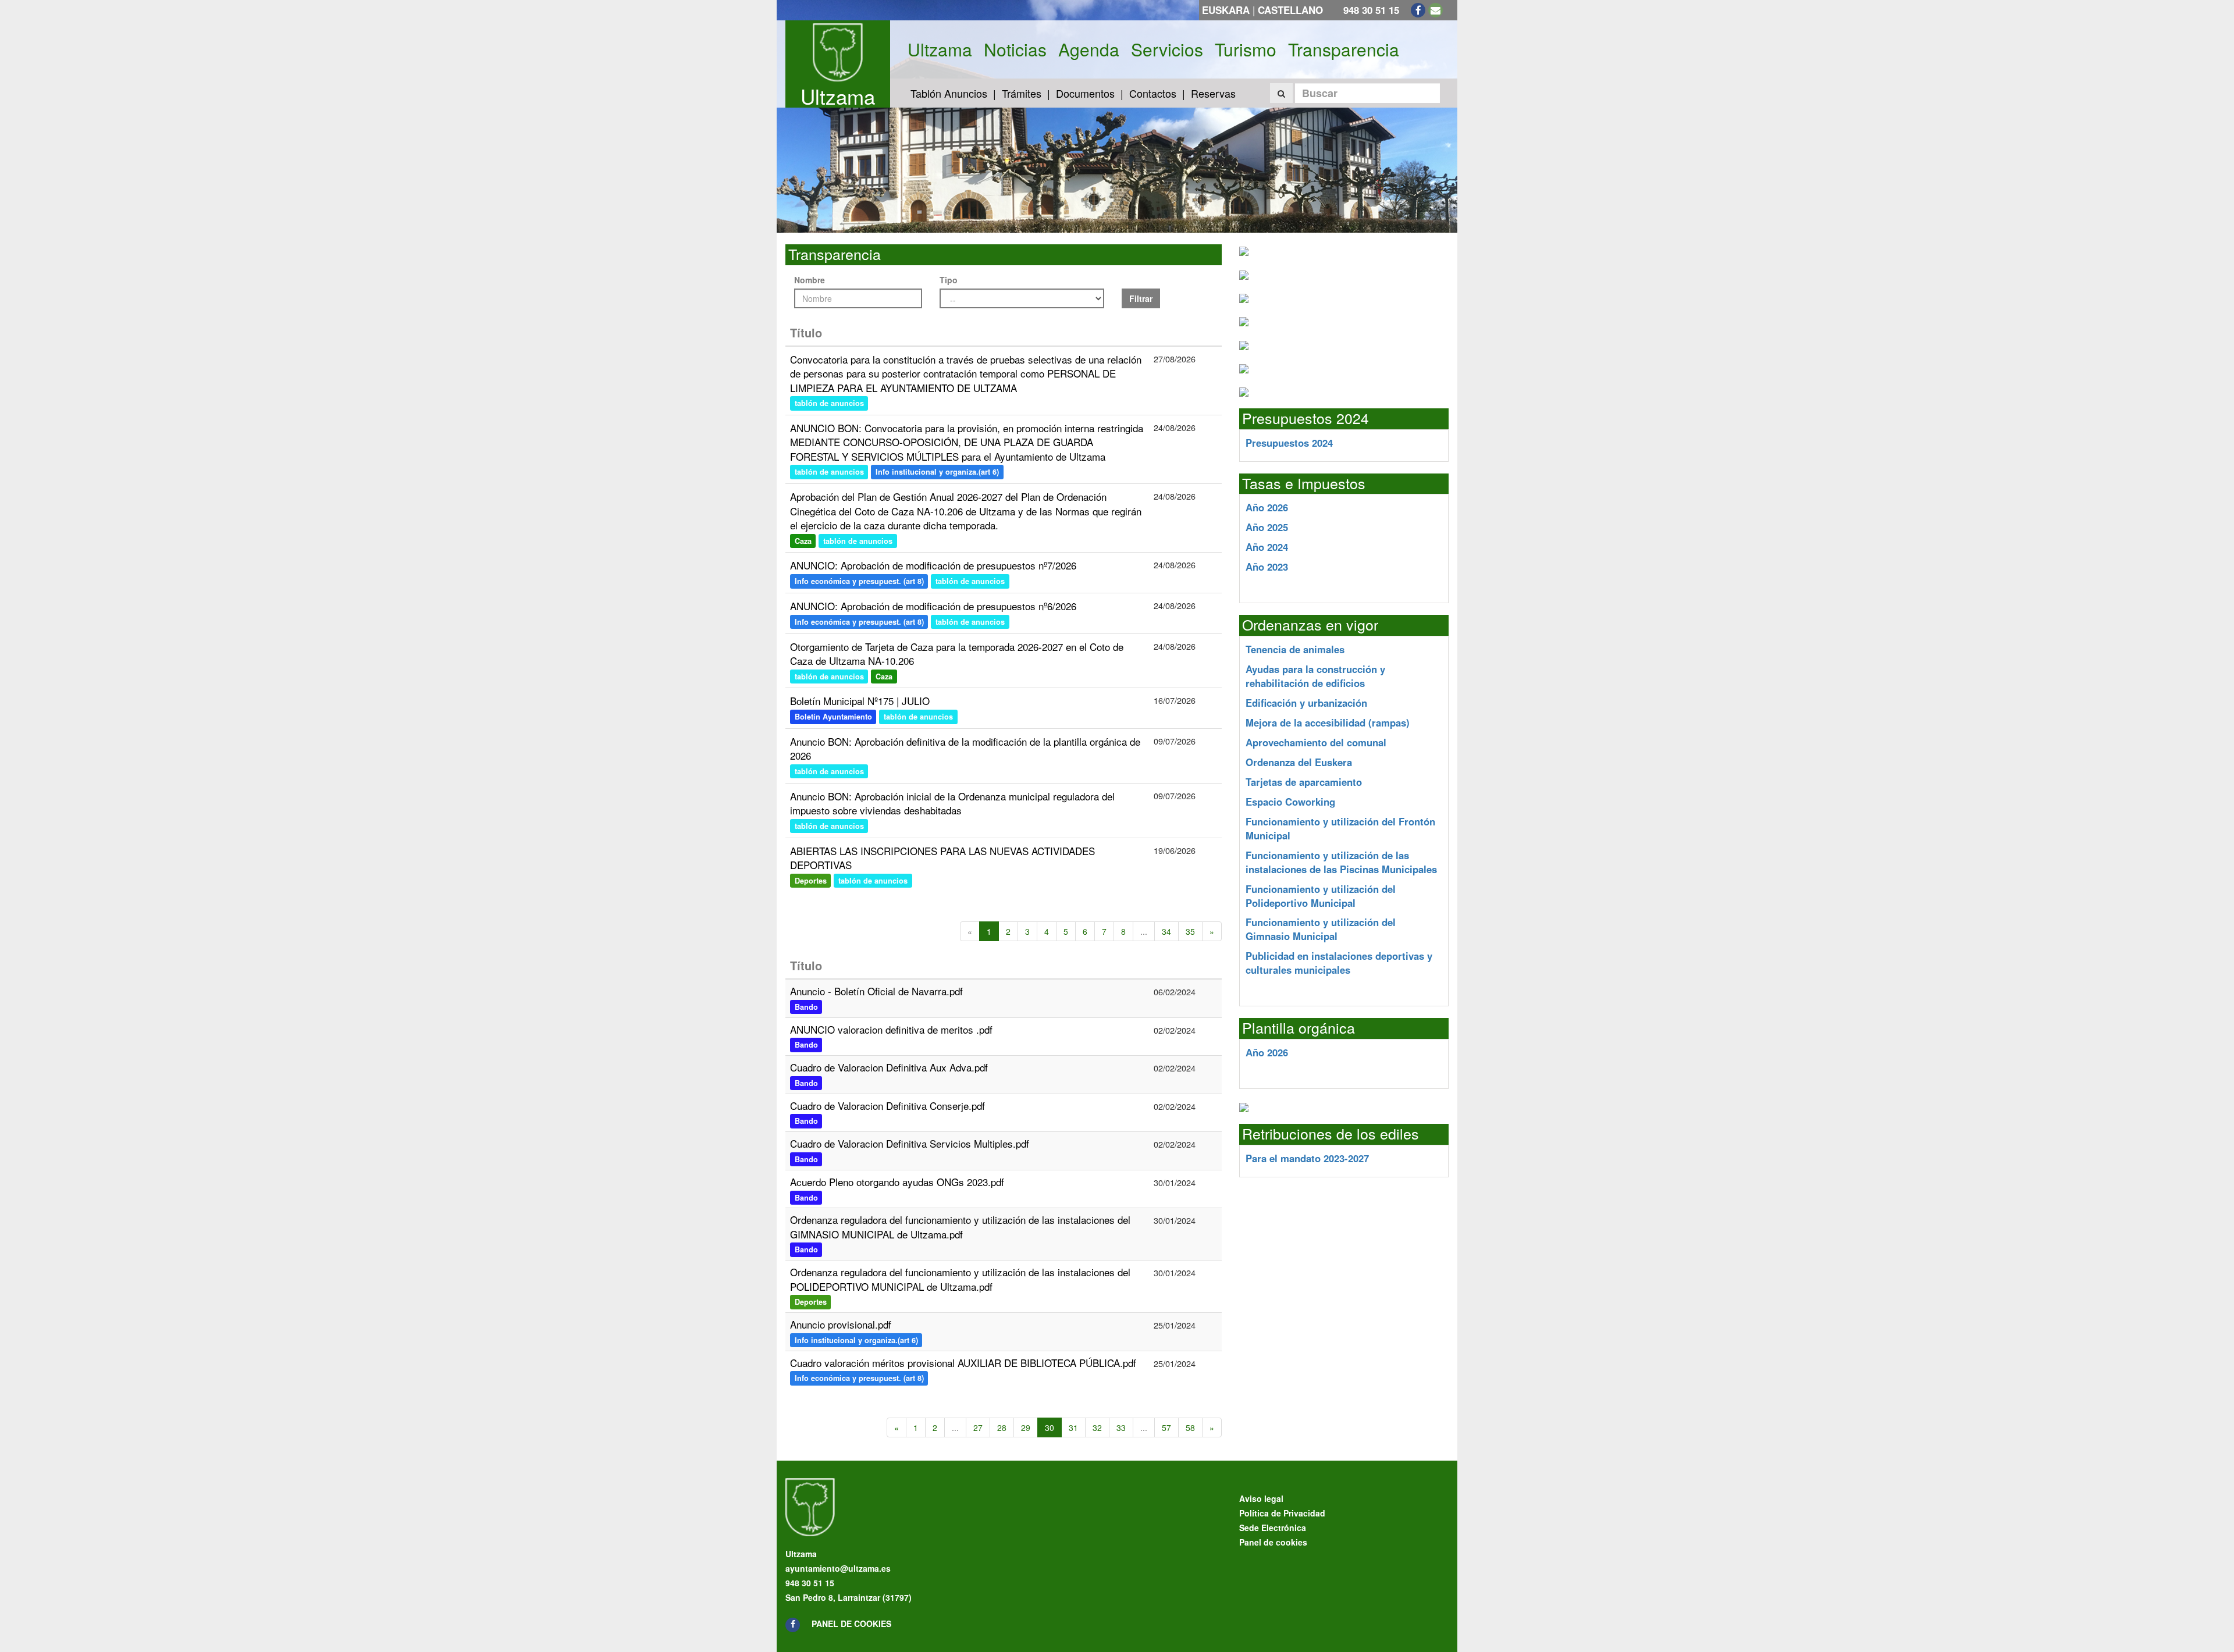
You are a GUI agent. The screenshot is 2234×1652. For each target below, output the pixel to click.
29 (1026, 1427)
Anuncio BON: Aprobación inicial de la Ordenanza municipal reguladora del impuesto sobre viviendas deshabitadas (952, 803)
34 (1166, 931)
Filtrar (1141, 298)
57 (1166, 1427)
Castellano (1290, 10)
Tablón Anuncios (949, 93)
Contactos (1153, 93)
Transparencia (1344, 49)
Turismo (1246, 49)
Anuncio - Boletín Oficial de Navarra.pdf (876, 991)
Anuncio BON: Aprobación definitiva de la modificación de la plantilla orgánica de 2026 (965, 748)
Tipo (949, 280)
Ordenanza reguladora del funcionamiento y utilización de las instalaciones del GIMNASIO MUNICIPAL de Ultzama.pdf (960, 1226)
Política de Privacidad (1282, 1513)
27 (978, 1427)
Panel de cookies (851, 1623)
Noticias (1015, 49)
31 (1073, 1427)
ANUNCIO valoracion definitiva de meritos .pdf (891, 1029)
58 (1190, 1427)
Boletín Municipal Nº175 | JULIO (860, 701)
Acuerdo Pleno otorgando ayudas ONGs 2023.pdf (897, 1182)
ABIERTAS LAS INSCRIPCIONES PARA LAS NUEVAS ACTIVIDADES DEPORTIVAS (942, 858)
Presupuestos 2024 (1289, 443)
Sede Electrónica (1273, 1528)
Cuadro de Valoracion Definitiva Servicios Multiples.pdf (910, 1143)
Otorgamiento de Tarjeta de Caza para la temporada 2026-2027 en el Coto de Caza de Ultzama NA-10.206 (957, 654)
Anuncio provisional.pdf (841, 1324)
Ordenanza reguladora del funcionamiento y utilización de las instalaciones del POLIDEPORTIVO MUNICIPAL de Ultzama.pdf (960, 1279)
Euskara (1226, 10)
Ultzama (838, 96)
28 (1002, 1427)
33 (1121, 1427)
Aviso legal (1261, 1498)
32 (1097, 1427)
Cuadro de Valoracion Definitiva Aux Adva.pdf (889, 1067)
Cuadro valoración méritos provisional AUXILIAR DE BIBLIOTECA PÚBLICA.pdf (963, 1363)
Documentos (1085, 93)
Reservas (1213, 93)
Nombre (810, 280)
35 (1190, 931)
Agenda (1089, 49)
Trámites (1022, 93)
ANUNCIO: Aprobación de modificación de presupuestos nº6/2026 (933, 606)
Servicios (1167, 49)
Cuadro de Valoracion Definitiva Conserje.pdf (887, 1106)
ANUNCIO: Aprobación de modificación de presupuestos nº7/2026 (933, 565)
